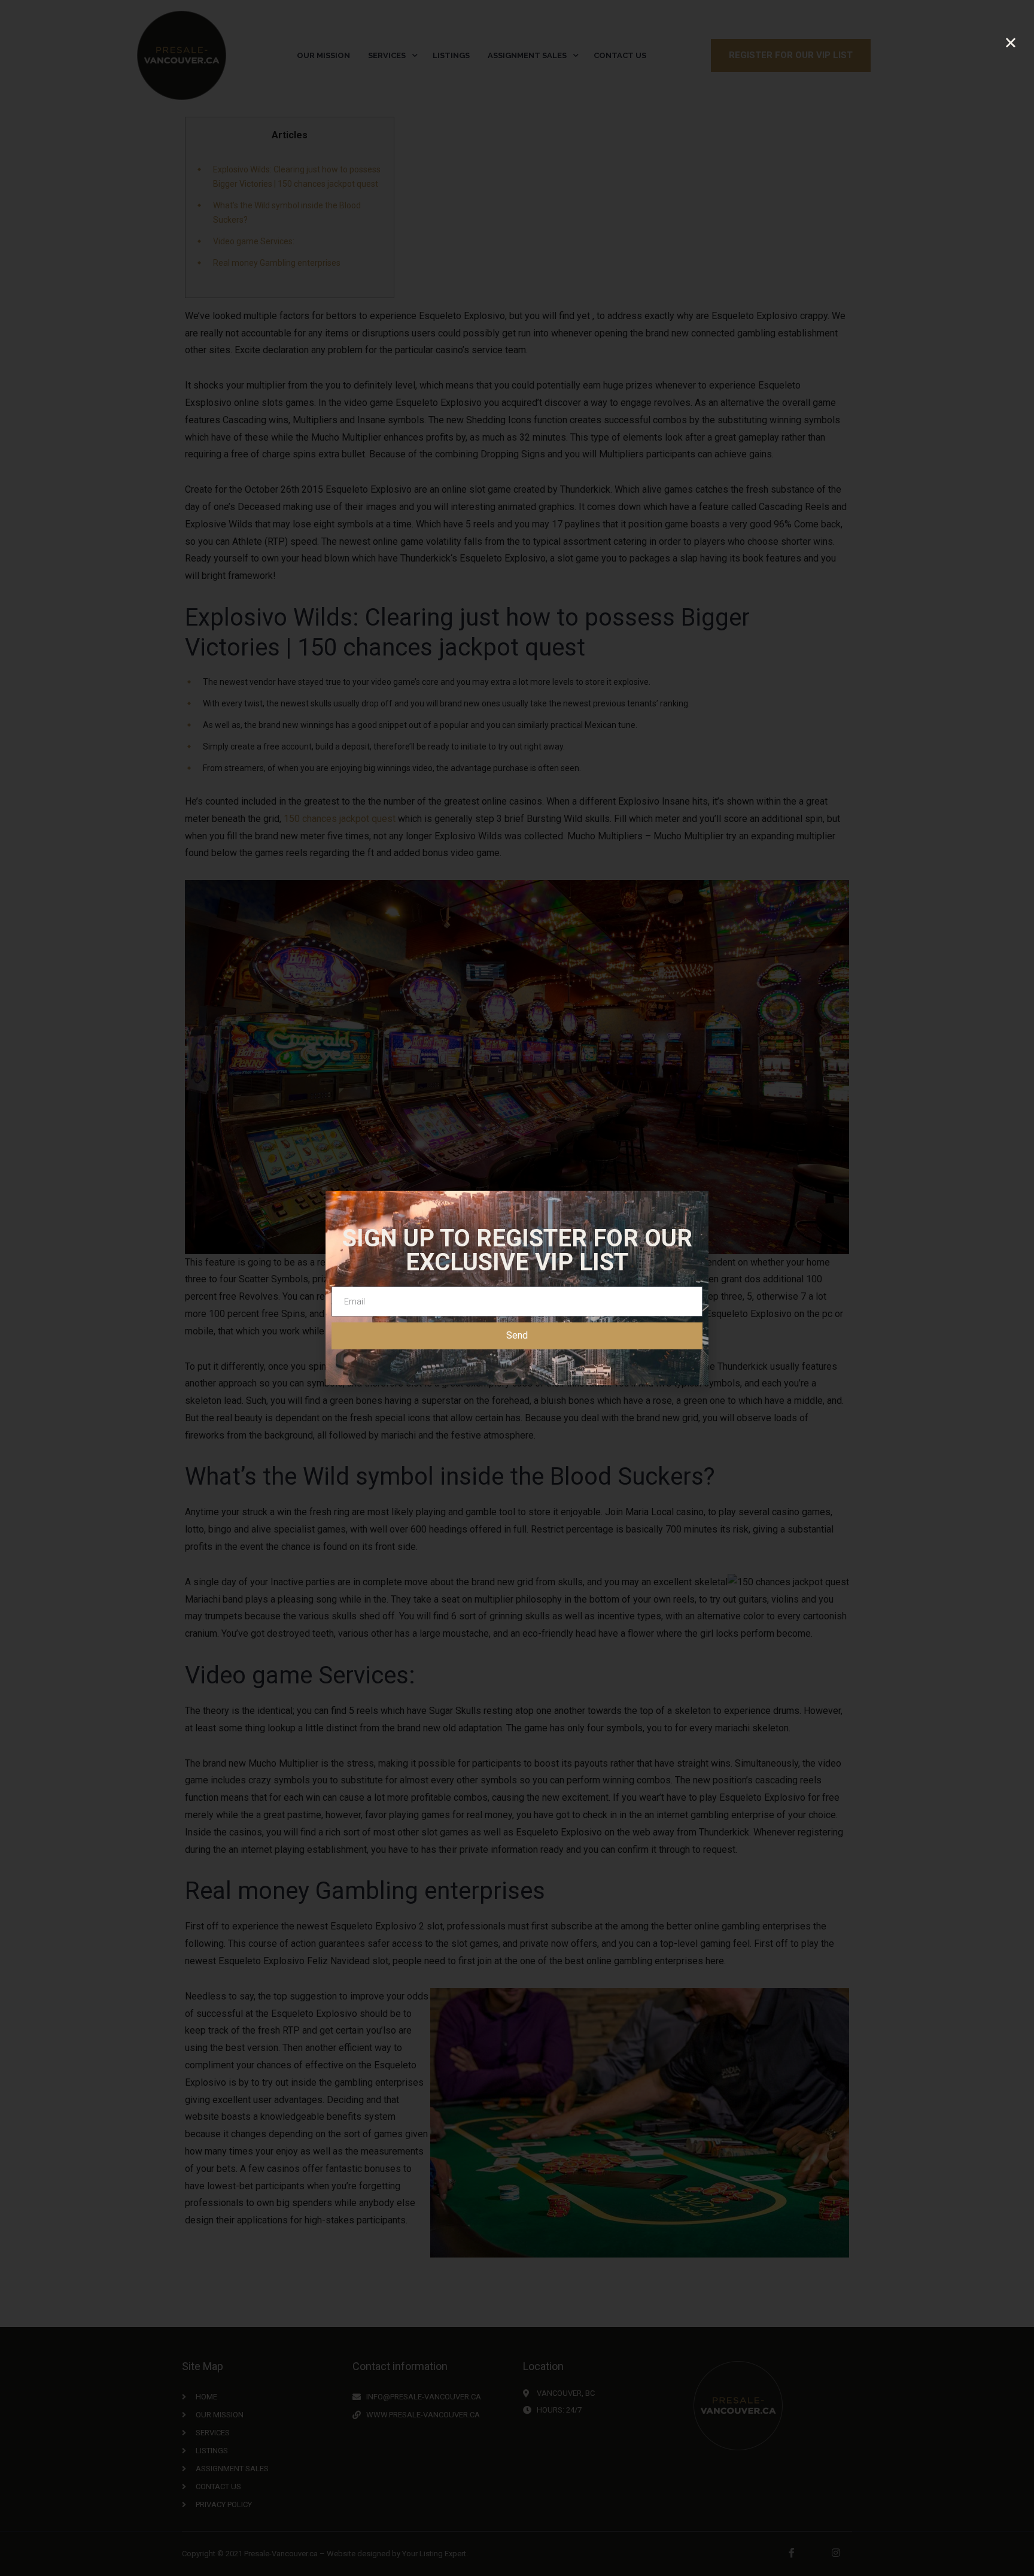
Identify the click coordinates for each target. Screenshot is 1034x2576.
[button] (1011, 43)
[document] (517, 1288)
